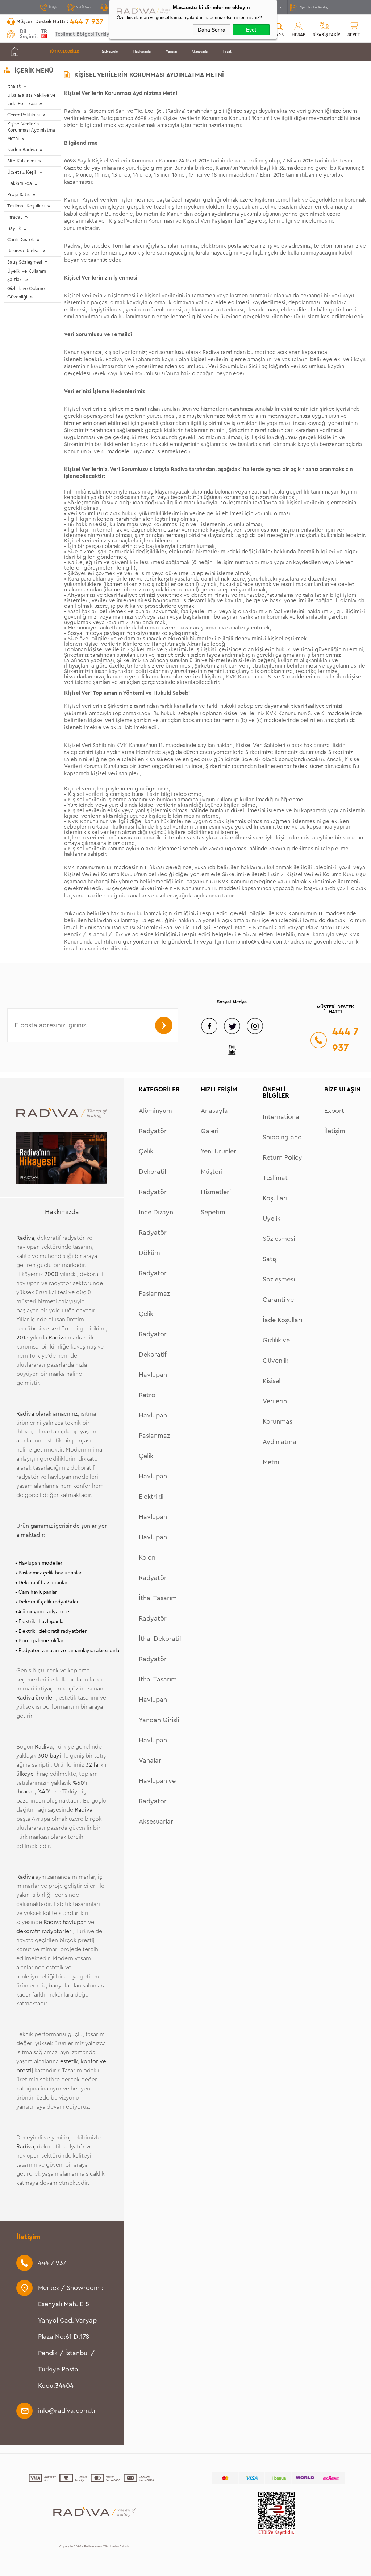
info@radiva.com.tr (265, 942)
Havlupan (153, 1537)
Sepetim (213, 1212)
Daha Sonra (212, 30)
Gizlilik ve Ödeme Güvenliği (26, 293)
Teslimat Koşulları (26, 206)
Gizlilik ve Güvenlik (276, 1350)
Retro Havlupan (153, 1405)
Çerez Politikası (24, 115)
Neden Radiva (22, 150)
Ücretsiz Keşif (22, 172)
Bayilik (14, 228)
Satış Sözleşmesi (25, 262)
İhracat (15, 217)
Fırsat (227, 52)
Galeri (210, 1131)
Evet (251, 30)
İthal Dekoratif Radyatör (160, 1649)
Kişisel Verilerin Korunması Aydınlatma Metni (31, 131)
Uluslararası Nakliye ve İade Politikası (31, 99)
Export (334, 1111)
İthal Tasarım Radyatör (158, 1608)
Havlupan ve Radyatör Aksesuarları (157, 1801)
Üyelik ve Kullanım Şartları (27, 275)
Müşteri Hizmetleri (216, 1182)
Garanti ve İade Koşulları (282, 1310)
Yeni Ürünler (84, 7)
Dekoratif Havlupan (153, 1365)
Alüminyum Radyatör (155, 1121)
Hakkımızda (20, 183)
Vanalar (172, 52)
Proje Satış (18, 195)
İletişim (54, 7)
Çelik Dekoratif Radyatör (153, 1172)
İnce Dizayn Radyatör (156, 1222)
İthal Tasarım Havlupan (158, 1689)
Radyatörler (110, 52)
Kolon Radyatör (153, 1568)
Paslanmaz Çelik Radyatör (154, 1314)
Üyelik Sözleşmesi (279, 1229)
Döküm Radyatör (153, 1263)
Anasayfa (214, 1111)
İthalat (14, 86)
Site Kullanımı (21, 161)
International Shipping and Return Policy (282, 1137)
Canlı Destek (21, 240)
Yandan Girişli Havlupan (159, 1730)
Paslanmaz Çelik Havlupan (154, 1456)
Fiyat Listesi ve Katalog (314, 7)
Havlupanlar (142, 52)
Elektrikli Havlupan (153, 1507)
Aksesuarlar (200, 52)
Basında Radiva (24, 251)
